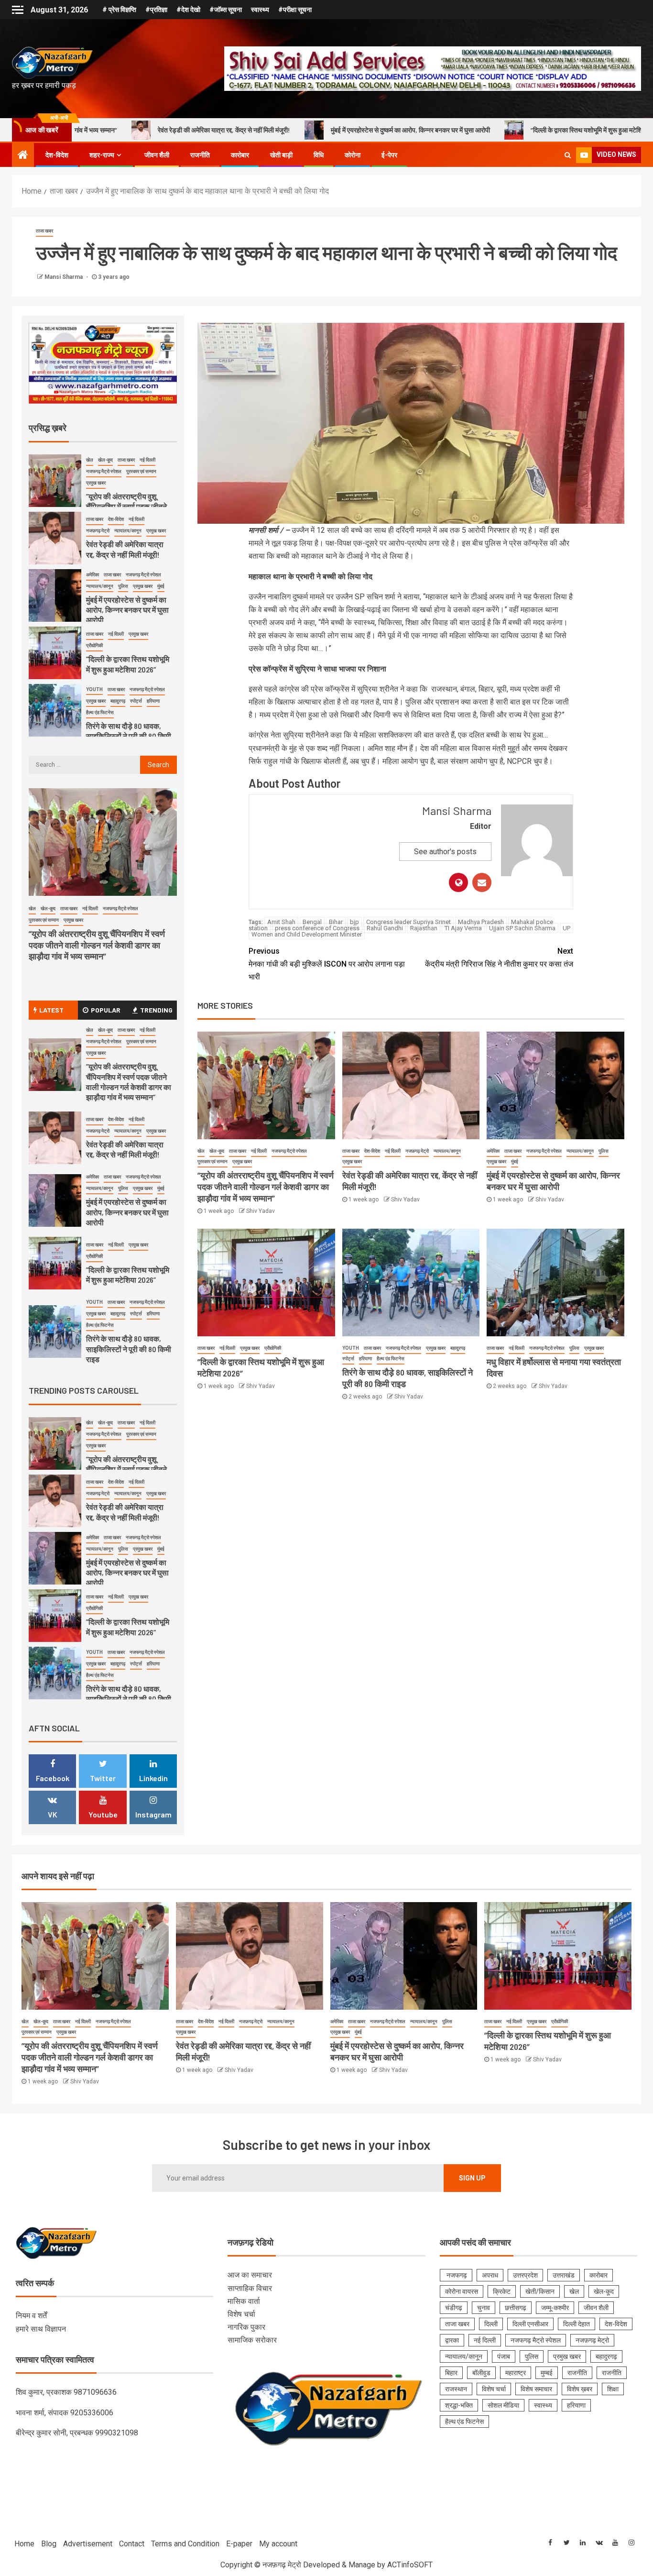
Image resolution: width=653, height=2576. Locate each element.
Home (24, 2544)
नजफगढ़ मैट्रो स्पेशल (289, 1151)
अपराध (490, 2275)
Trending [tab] (156, 1010)
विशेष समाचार (536, 2389)
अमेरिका (493, 1151)
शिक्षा (613, 2389)
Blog (49, 2544)
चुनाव (484, 2308)
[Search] (568, 155)
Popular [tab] (106, 1010)
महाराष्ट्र (516, 2373)
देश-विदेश (57, 155)
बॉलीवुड (481, 2373)
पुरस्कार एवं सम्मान (212, 1161)
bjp (354, 922)
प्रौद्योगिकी (273, 1348)
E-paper (239, 2544)
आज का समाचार (250, 2275)
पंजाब (504, 2356)
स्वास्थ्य (260, 10)
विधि (319, 155)
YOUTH (351, 1348)
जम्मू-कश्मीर (555, 2308)
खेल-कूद (217, 1151)
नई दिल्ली (259, 1151)
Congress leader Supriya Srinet (408, 922)
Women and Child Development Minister (307, 934)
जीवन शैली (157, 155)
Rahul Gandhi (385, 928)
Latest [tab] (51, 1010)
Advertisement (88, 2544)
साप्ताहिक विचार (250, 2288)
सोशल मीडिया (503, 2405)
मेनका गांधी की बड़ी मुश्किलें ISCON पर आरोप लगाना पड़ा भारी (327, 964)
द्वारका (452, 2340)
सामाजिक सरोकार (252, 2340)
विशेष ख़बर (580, 2389)
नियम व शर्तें (31, 2316)
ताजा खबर (44, 231)
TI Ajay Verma (463, 928)
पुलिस (604, 1151)
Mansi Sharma (64, 277)
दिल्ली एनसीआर (530, 2324)
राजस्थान (456, 2389)
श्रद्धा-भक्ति (459, 2405)
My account (278, 2544)
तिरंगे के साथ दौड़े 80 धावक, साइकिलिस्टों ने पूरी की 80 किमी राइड (129, 736)
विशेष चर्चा (241, 2314)
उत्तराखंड (564, 2275)
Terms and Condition (185, 2544)
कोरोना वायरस (462, 2291)
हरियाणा (365, 1359)
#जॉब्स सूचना (226, 10)
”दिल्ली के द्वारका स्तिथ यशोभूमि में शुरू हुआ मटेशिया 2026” (455, 130)
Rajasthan (424, 928)
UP (566, 928)
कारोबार (240, 155)
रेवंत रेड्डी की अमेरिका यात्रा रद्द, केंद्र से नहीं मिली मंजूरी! (125, 1149)
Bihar (336, 922)
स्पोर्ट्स (348, 1359)
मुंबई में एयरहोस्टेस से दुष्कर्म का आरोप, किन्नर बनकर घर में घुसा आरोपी (267, 130)
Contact (132, 2544)
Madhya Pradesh (481, 922)
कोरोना (353, 155)
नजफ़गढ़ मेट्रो (417, 1151)
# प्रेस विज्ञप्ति (119, 10)
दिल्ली (491, 2324)
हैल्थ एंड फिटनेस (391, 1359)
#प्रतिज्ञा (156, 10)
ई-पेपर (389, 155)
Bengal (312, 922)
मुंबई (515, 1161)
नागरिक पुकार (246, 2327)
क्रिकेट (502, 2291)
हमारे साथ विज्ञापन (41, 2329)
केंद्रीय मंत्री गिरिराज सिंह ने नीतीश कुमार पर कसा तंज (499, 958)
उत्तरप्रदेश (525, 2275)
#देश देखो (188, 10)
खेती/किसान (540, 2291)
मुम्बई (547, 2373)
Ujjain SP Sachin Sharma (522, 928)
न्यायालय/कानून (447, 1151)
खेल (201, 1151)
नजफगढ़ (456, 2275)
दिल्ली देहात (577, 2324)
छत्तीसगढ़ (516, 2308)
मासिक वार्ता (244, 2301)
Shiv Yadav (261, 1211)
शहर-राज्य (102, 155)
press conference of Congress (317, 928)
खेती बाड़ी (281, 155)
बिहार (451, 2373)
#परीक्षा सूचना (295, 10)
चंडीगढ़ (454, 2308)
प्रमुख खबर (242, 1161)
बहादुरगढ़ (458, 1348)
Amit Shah (281, 922)
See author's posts (445, 852)
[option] (103, 483)
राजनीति (200, 155)
